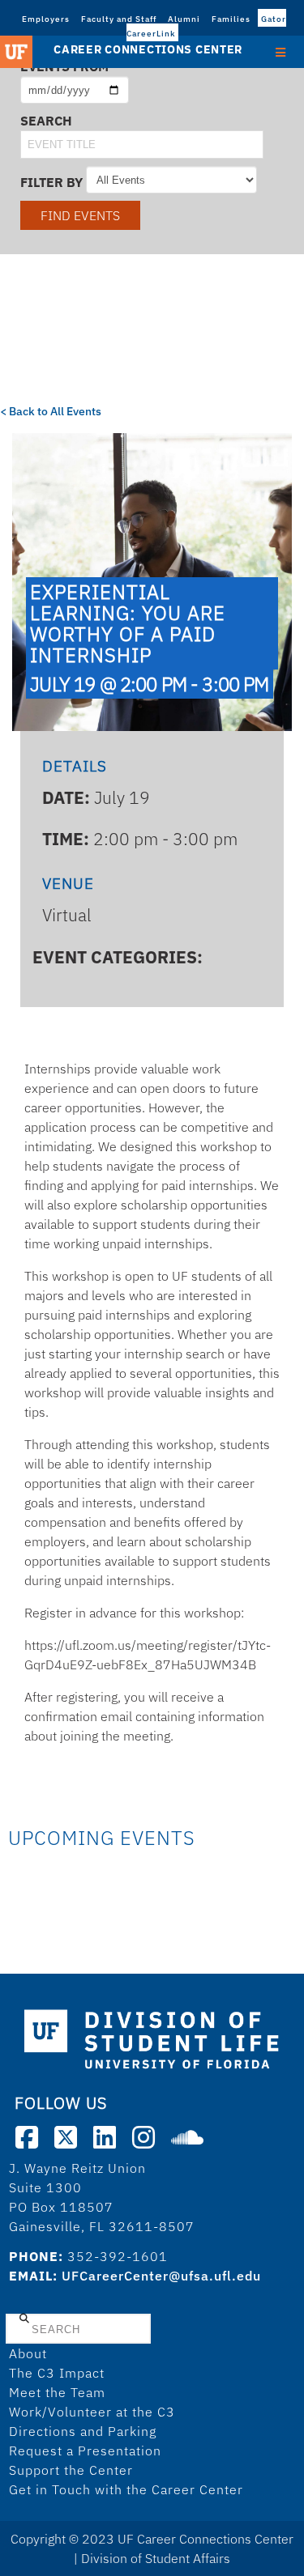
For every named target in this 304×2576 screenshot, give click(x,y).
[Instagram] (143, 2137)
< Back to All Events (51, 411)
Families (231, 19)
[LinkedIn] (105, 2137)
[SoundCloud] (187, 2137)
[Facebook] (27, 2137)
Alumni (184, 19)
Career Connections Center (148, 49)
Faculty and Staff (119, 19)
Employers (46, 19)
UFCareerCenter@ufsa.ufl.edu (161, 2276)
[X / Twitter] (66, 2137)
